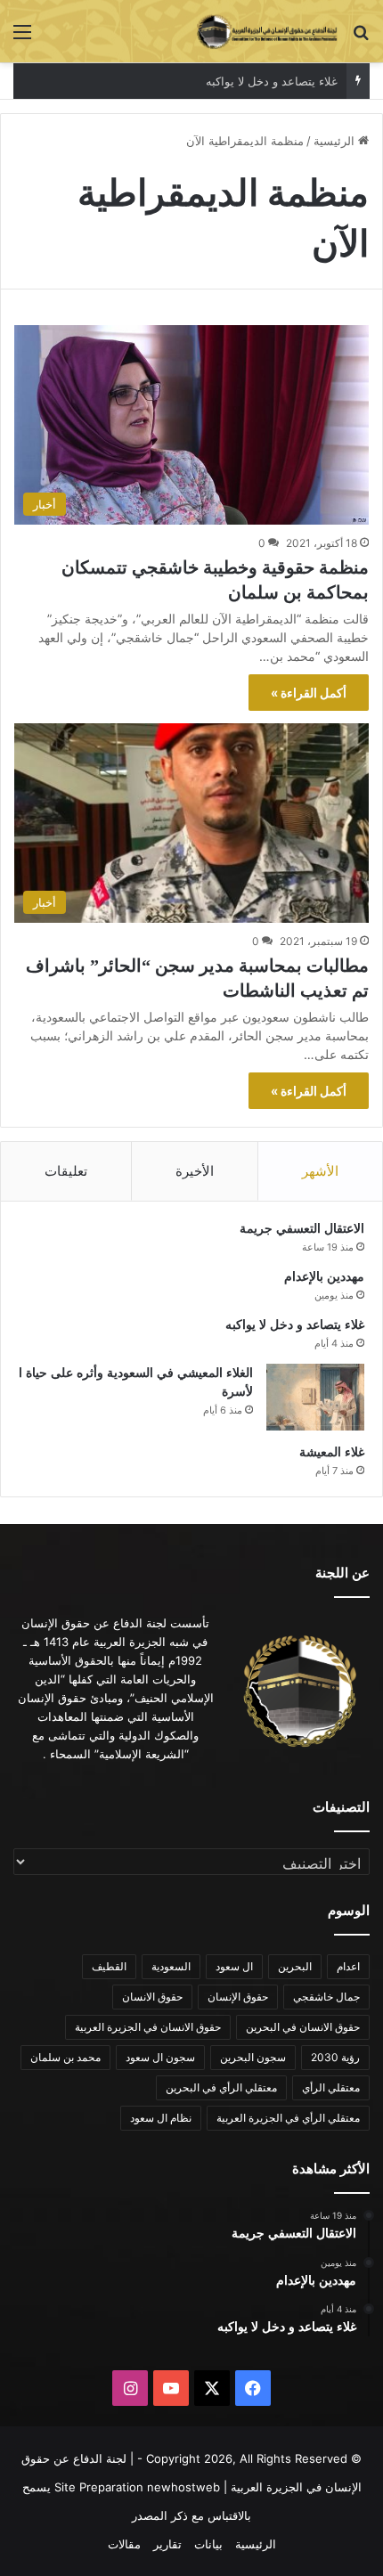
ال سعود (234, 1966)
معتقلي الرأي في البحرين (221, 2087)
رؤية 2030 (335, 2057)
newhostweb (183, 2487)
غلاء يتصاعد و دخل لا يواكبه (272, 81)
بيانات (208, 2544)
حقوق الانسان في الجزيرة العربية (148, 2027)
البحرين (295, 1966)
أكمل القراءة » (309, 693)
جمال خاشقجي (326, 1997)
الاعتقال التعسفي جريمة (302, 1229)
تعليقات (66, 1171)
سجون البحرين (253, 2057)
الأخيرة (195, 1171)
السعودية (171, 1966)
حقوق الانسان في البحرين (303, 2027)
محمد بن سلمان (65, 2057)
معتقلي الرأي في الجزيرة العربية (288, 2118)
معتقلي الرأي (331, 2087)
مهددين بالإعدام (324, 1277)
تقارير (167, 2544)
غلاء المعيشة (332, 1452)
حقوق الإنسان (238, 1997)
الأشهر (320, 1171)
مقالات (124, 2544)
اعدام (348, 1966)
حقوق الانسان (152, 1997)
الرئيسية (336, 141)
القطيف (109, 1966)
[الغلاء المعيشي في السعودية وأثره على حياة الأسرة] (315, 1397)
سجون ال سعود (160, 2057)
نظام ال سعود (161, 2118)
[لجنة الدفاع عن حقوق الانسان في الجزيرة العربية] (267, 31)
